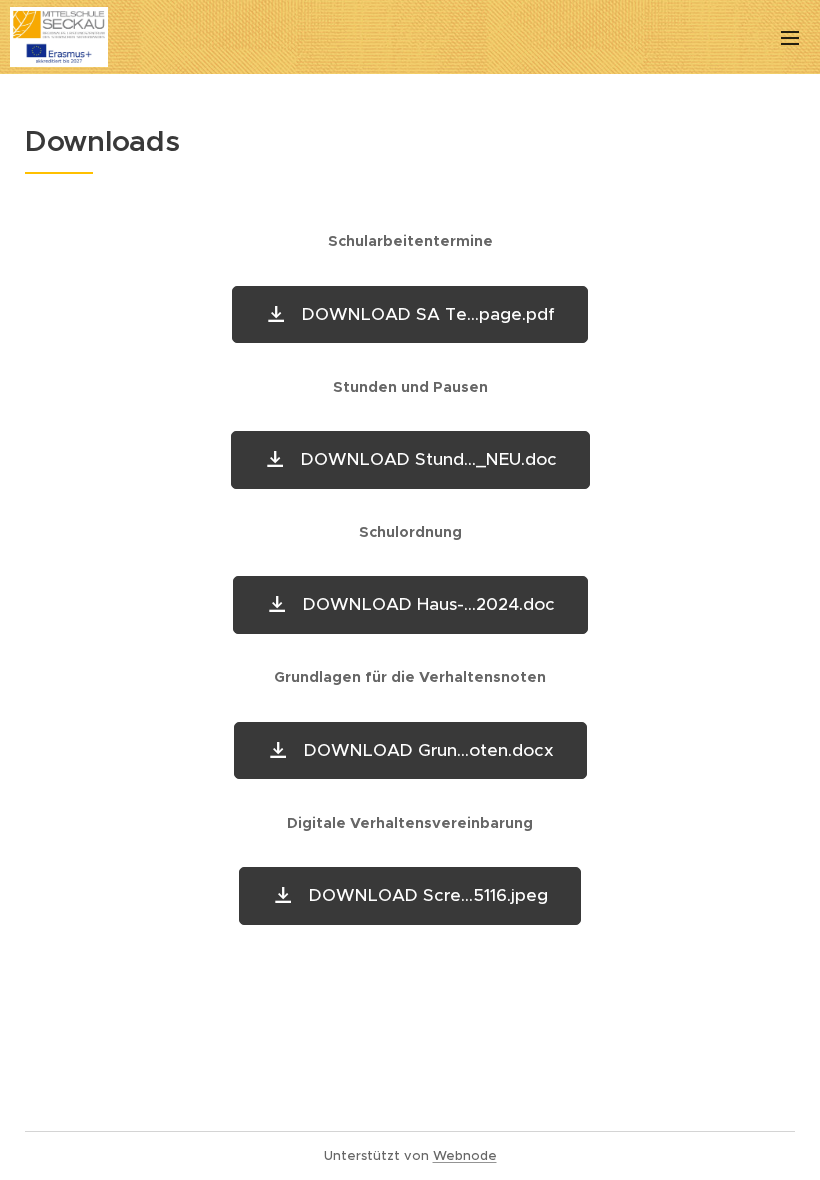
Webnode (465, 1155)
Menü (790, 37)
